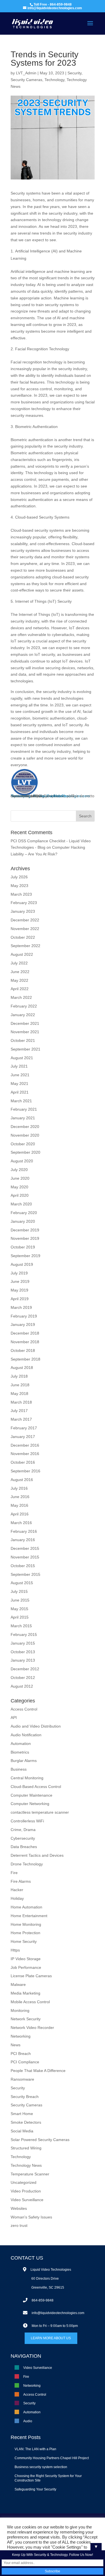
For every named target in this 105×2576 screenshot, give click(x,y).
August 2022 (22, 954)
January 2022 (23, 1015)
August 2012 (22, 1686)
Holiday (17, 1898)
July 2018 (19, 1376)
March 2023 (21, 894)
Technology (54, 80)
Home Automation (26, 1907)
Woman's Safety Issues (31, 2217)
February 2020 (24, 1213)
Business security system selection (41, 2467)
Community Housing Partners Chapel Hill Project (52, 2458)
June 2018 (20, 1385)
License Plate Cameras (31, 1976)
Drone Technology (27, 1864)
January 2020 (23, 1221)
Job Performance (26, 1967)
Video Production (26, 2191)
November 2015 (25, 1557)
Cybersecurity (23, 1838)
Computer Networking (30, 1804)
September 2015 (25, 1574)
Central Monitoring (27, 1778)
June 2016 (20, 1497)
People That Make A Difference (38, 2071)
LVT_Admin (26, 73)
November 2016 (25, 1454)
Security (74, 73)
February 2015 (24, 1634)
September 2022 (25, 946)
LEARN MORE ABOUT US (51, 2338)
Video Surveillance (27, 2200)
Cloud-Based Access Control (36, 1787)
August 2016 (22, 1480)
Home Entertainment (29, 1916)
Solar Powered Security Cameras (40, 2140)
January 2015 (23, 1643)
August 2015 (22, 1583)
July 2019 (19, 1273)
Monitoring (20, 2010)
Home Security (24, 1941)
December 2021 (25, 1023)
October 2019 (23, 1247)
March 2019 (21, 1307)
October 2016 (23, 1462)
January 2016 (23, 1540)
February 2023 (24, 903)
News (16, 2045)
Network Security (26, 2019)
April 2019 (20, 1299)
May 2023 (19, 886)
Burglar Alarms (24, 1761)
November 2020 (25, 1135)
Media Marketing (25, 1993)
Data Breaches (24, 1847)
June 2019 (20, 1281)
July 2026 (19, 877)
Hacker (17, 1890)
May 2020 (19, 1187)
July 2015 (19, 1591)
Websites (19, 2208)
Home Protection (25, 1933)
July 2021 (19, 1066)
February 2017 (24, 1428)
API (14, 1718)
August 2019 (22, 1264)
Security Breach (25, 2097)
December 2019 (25, 1230)
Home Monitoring (26, 1924)
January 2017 (23, 1437)
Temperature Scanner (30, 2174)
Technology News (26, 2165)
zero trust (19, 2225)
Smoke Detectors (26, 2122)
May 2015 (19, 1609)
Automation (21, 1744)
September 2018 (25, 1359)
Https (15, 1950)
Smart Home (22, 2114)
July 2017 (19, 1411)
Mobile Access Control (30, 2002)
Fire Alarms (21, 1881)
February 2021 (24, 1109)
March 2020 (21, 1204)
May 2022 (19, 980)
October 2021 (23, 1040)
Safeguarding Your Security (35, 2489)
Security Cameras (26, 80)
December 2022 (25, 920)
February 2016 (24, 1531)
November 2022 (25, 929)
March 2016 (21, 1523)
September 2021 (25, 1049)
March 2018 (21, 1402)
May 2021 (19, 1084)
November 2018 (25, 1342)
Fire (65, 796)
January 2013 (23, 1660)
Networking (21, 796)
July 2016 (19, 1488)
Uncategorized (24, 2182)
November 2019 (25, 1238)
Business (19, 1769)
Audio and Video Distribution (36, 1726)
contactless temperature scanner (40, 1812)
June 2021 (20, 1075)
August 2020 (22, 1161)
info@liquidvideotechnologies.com (58, 2313)
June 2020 (20, 1178)
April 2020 (20, 1195)
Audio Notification (26, 1735)
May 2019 (19, 1290)
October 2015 (23, 1566)
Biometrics (20, 1752)
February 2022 (24, 1006)
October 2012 (23, 1678)
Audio (28, 2421)
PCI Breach (21, 2054)
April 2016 (20, 1514)
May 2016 (19, 1505)
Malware (18, 1984)
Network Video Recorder (32, 2028)
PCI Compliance (25, 2062)
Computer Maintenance (32, 1795)
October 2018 (23, 1350)
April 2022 (20, 989)
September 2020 (25, 1152)
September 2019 (25, 1256)
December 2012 (25, 1669)
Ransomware (22, 2079)
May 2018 (19, 1394)
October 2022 (23, 937)
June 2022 (20, 972)
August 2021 (22, 1058)
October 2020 (23, 1144)
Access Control (46, 796)
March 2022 (21, 997)
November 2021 (25, 1032)
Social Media (22, 2131)
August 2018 (22, 1368)
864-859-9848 (43, 2300)
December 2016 (25, 1445)
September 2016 (25, 1471)
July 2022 (19, 963)
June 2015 (20, 1600)
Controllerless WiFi (27, 1821)
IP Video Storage (26, 1959)
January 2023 (23, 911)
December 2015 (25, 1548)
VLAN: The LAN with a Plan (35, 2449)
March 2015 (21, 1626)
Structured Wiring (26, 2148)
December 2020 (25, 1127)
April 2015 (20, 1617)
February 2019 (24, 1316)
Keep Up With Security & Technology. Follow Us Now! (53, 2555)
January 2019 (23, 1324)
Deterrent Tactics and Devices (37, 1855)
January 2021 (23, 1118)
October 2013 (23, 1652)
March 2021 (21, 1101)
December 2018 (25, 1333)
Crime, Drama (23, 1830)
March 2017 (21, 1419)
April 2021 (20, 1092)
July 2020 (19, 1170)
